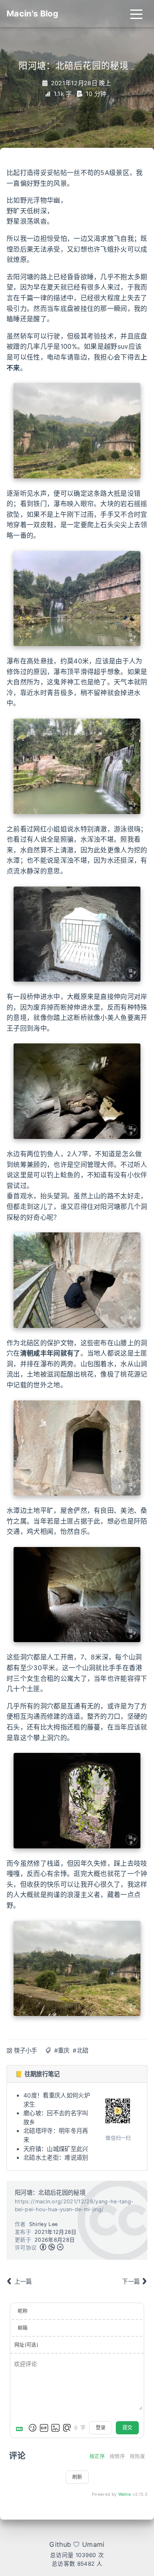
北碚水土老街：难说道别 (56, 2157)
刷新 (77, 2477)
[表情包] (44, 2428)
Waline (125, 2494)
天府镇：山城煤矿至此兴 (56, 2149)
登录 (101, 2428)
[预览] (67, 2428)
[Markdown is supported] (21, 2428)
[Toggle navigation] (136, 14)
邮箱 (23, 2328)
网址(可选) (26, 2345)
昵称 (23, 2311)
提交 (127, 2428)
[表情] (32, 2428)
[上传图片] (55, 2428)
